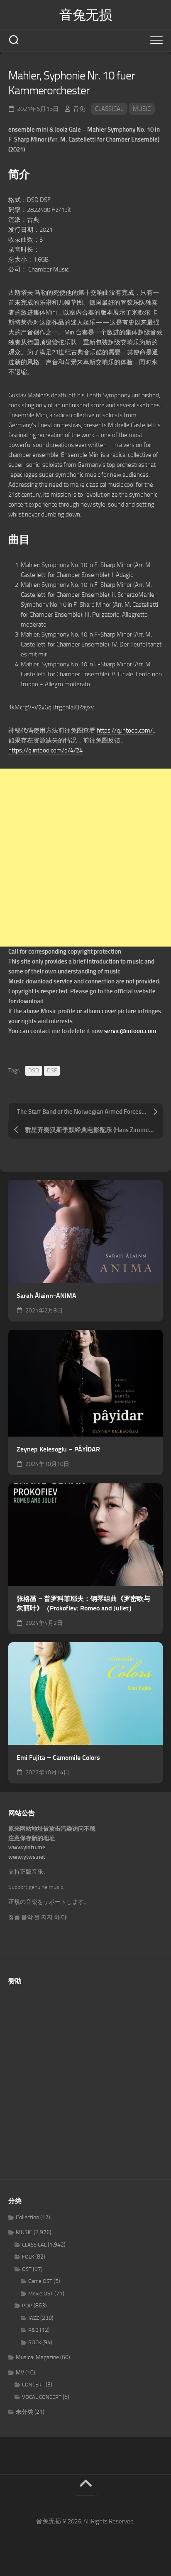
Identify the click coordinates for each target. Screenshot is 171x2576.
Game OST (40, 2281)
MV (20, 2373)
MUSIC (142, 109)
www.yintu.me (27, 1847)
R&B (33, 2330)
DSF (52, 1071)
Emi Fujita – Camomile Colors (58, 1758)
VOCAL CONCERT (42, 2397)
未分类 (24, 2412)
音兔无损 (85, 15)
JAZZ (34, 2318)
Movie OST (41, 2294)
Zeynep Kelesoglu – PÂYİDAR (58, 1449)
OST (27, 2269)
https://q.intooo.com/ (125, 731)
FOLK (28, 2257)
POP (27, 2306)
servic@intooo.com (130, 1031)
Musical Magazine (37, 2357)
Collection (27, 2217)
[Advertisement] (85, 858)
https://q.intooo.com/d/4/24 (45, 750)
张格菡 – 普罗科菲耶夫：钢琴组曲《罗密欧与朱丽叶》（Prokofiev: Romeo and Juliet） (83, 1603)
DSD (34, 1071)
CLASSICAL (109, 109)
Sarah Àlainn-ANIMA (46, 1296)
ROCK (35, 2342)
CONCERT (33, 2385)
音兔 (79, 109)
